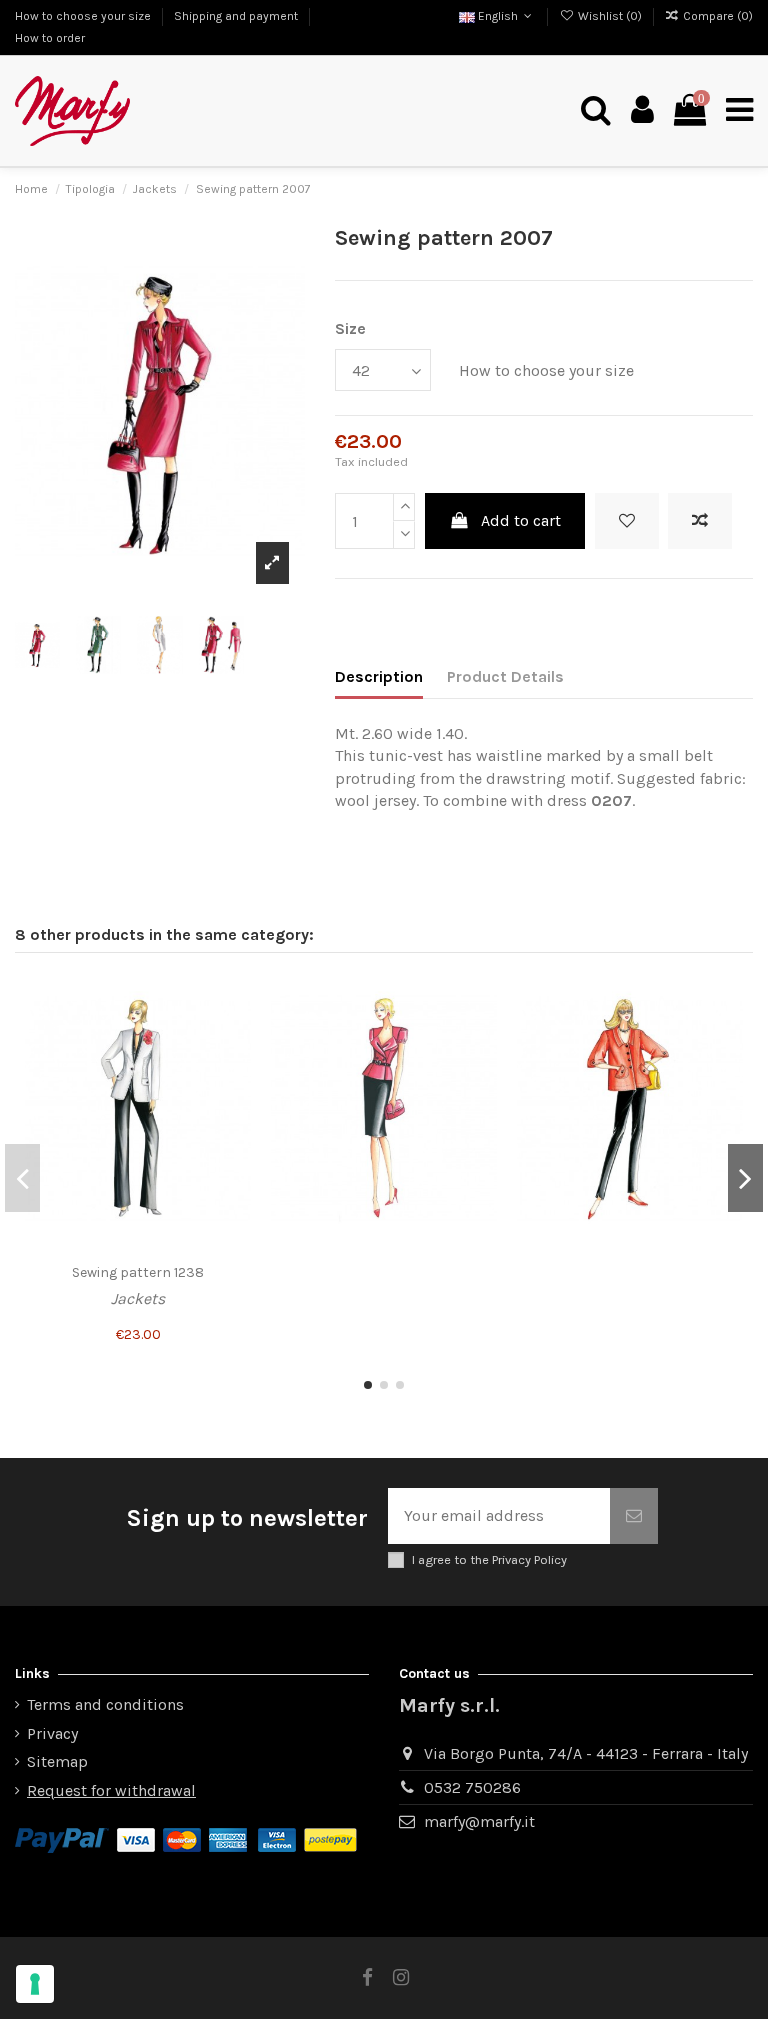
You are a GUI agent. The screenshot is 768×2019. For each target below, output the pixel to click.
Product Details (505, 676)
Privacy (52, 1733)
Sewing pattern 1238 (138, 1272)
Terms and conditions (105, 1704)
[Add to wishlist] (627, 521)
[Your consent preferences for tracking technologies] (35, 1984)
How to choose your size (84, 16)
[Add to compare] (700, 521)
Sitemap (57, 1761)
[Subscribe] (634, 1516)
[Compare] (235, 1032)
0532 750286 (472, 1787)
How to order (50, 38)
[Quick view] (235, 1069)
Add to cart (521, 520)
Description (379, 676)
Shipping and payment (237, 16)
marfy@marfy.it (479, 1821)
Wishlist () (609, 16)
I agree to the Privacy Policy (489, 1559)
